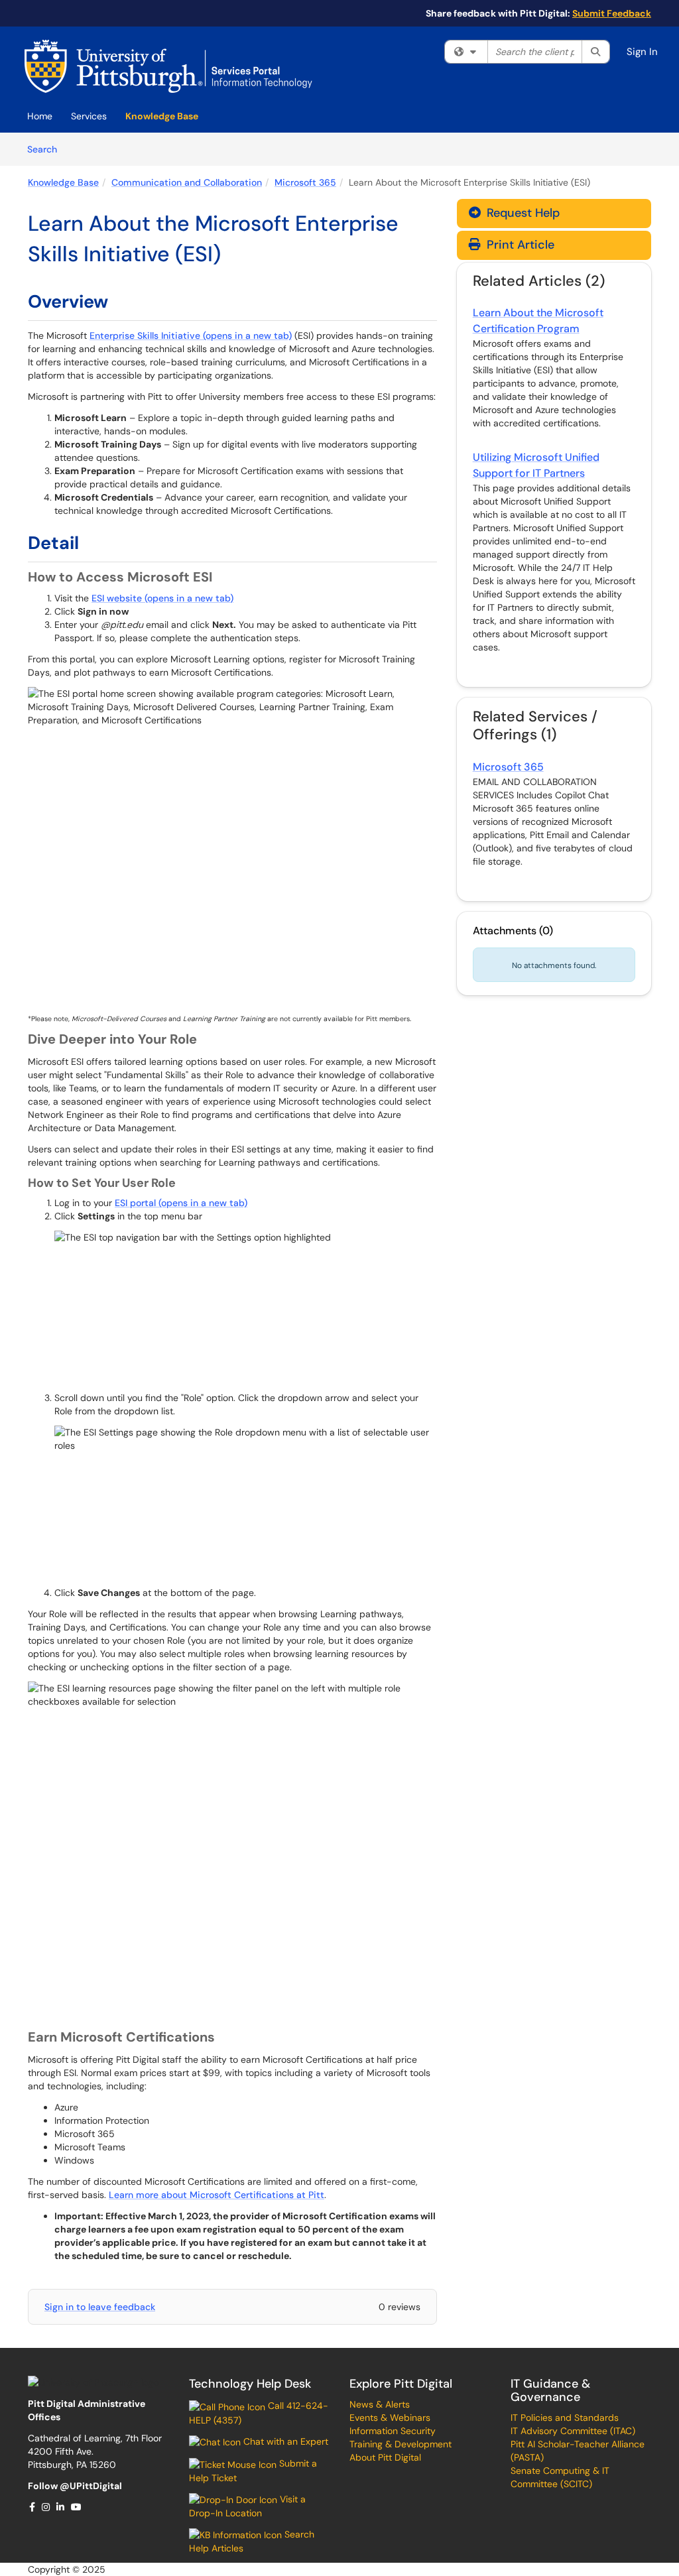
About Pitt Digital (385, 2457)
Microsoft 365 (305, 182)
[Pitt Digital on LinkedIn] (61, 2507)
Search (47, 149)
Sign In (642, 52)
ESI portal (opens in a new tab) (181, 1203)
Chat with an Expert (284, 2441)
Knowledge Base (162, 116)
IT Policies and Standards (565, 2418)
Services (89, 116)
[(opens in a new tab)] (168, 66)
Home (40, 116)
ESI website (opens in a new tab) (162, 598)
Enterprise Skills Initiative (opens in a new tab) (191, 336)
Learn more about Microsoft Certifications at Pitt (216, 2195)
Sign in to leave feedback (100, 2307)
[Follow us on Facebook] (33, 2507)
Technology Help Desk (250, 2384)
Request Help (522, 213)
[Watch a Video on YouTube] (77, 2507)
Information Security (393, 2431)
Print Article (519, 245)
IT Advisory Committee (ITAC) (573, 2431)
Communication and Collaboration (187, 182)
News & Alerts (380, 2404)
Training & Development (401, 2444)
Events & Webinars (390, 2418)
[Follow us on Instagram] (46, 2507)
